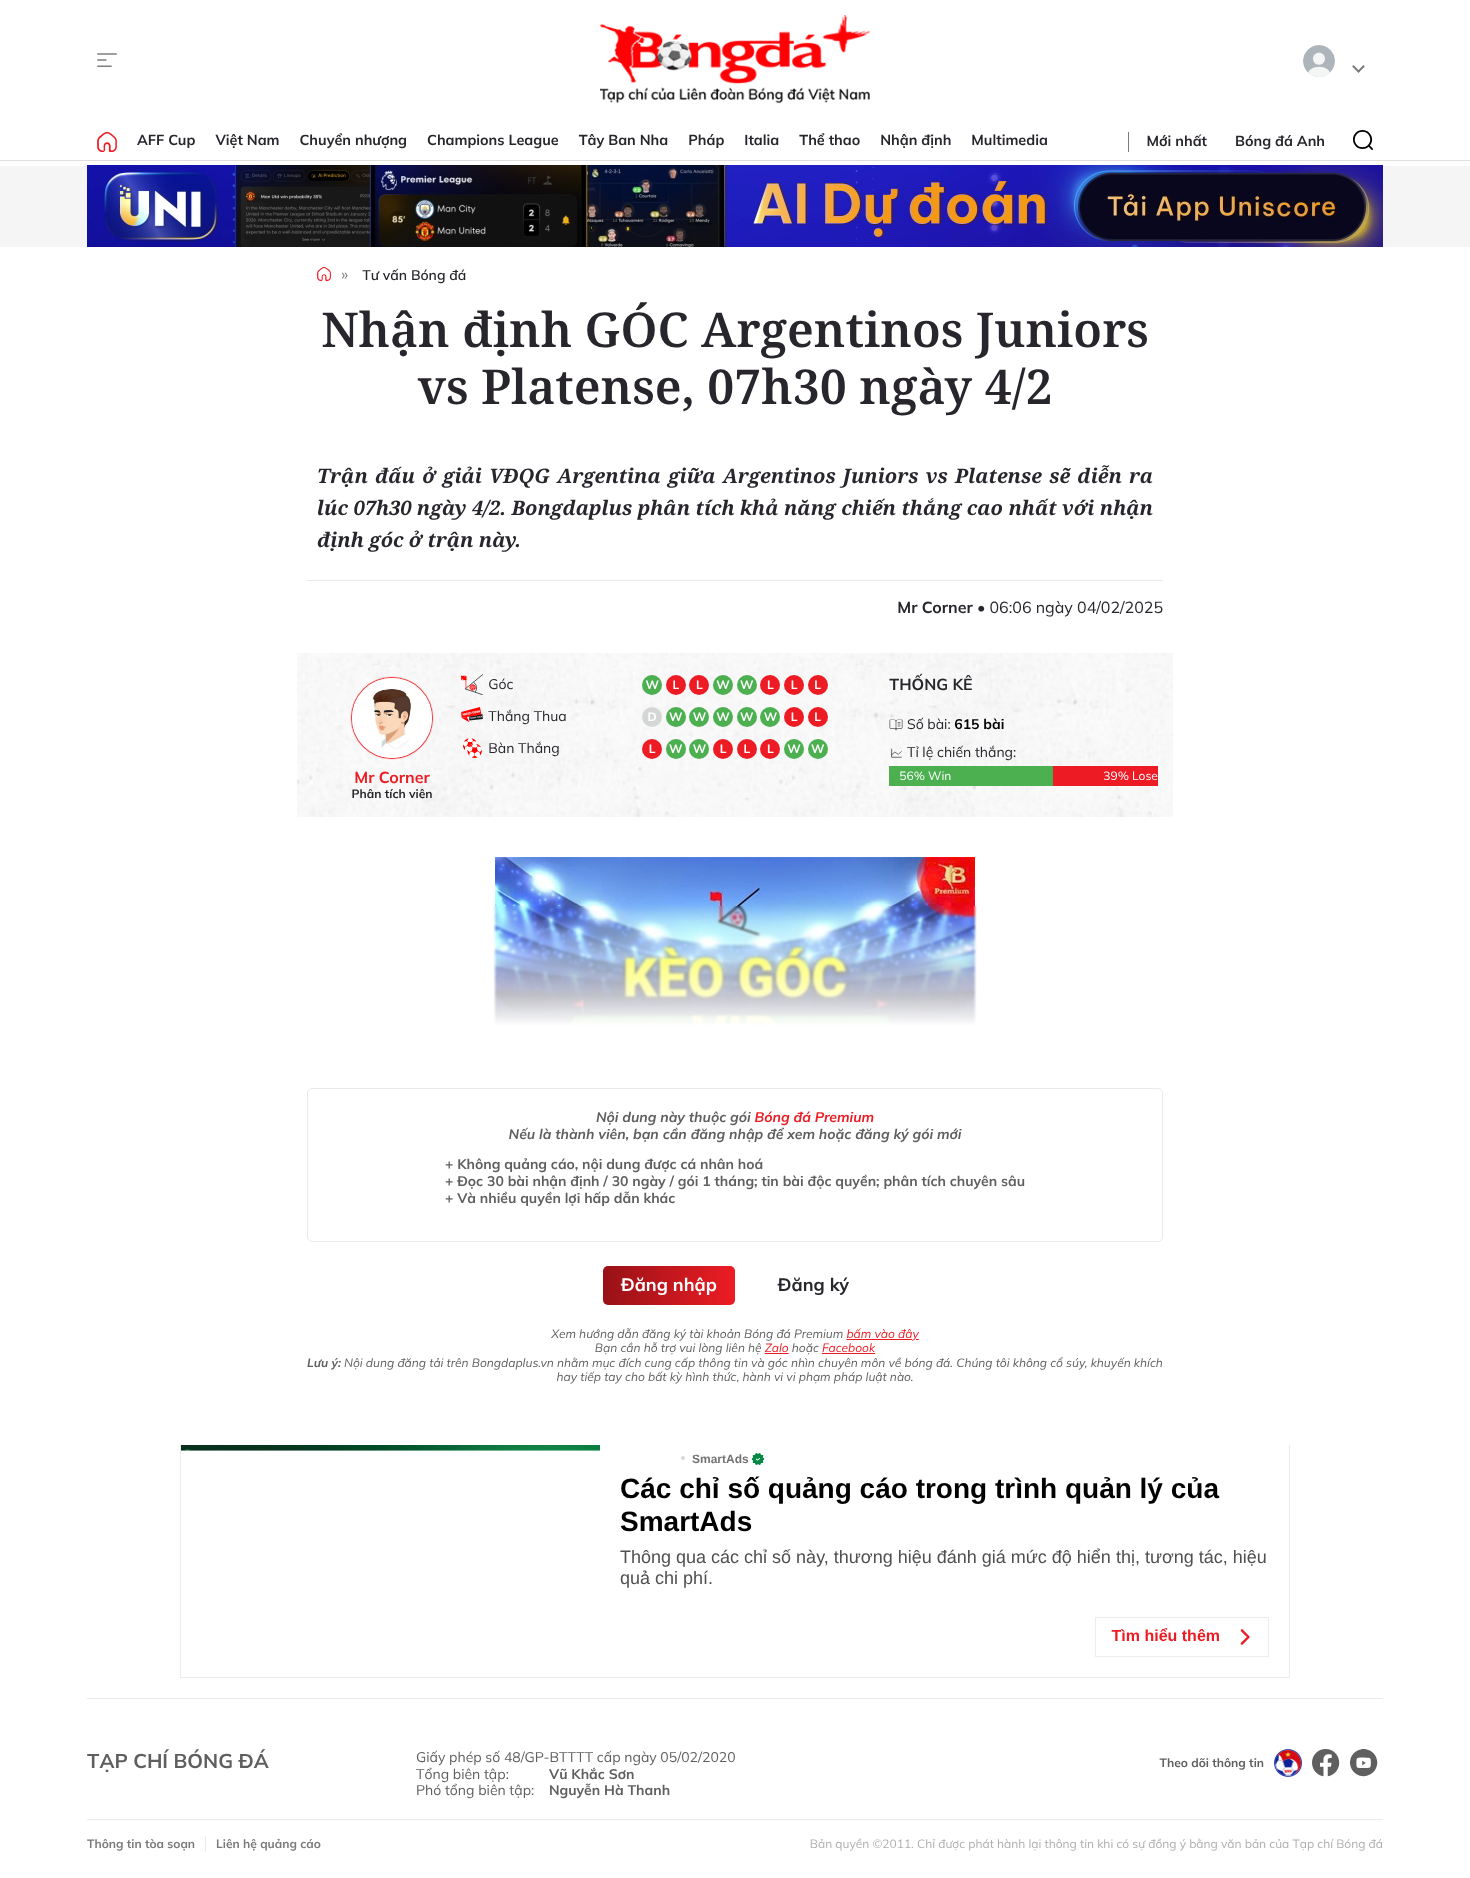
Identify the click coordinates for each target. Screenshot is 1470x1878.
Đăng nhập (669, 1284)
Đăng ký (813, 1284)
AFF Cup (166, 140)
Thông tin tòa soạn (141, 1843)
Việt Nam (247, 140)
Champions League (493, 140)
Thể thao (829, 140)
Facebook (848, 1347)
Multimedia (1009, 140)
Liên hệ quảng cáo (268, 1843)
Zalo (777, 1347)
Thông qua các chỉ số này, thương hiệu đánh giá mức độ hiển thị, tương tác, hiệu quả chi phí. (943, 1567)
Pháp (706, 140)
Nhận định (915, 140)
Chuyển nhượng (354, 140)
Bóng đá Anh (1280, 141)
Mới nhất (1177, 141)
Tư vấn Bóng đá (414, 275)
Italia (761, 140)
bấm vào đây (882, 1333)
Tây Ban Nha (624, 140)
